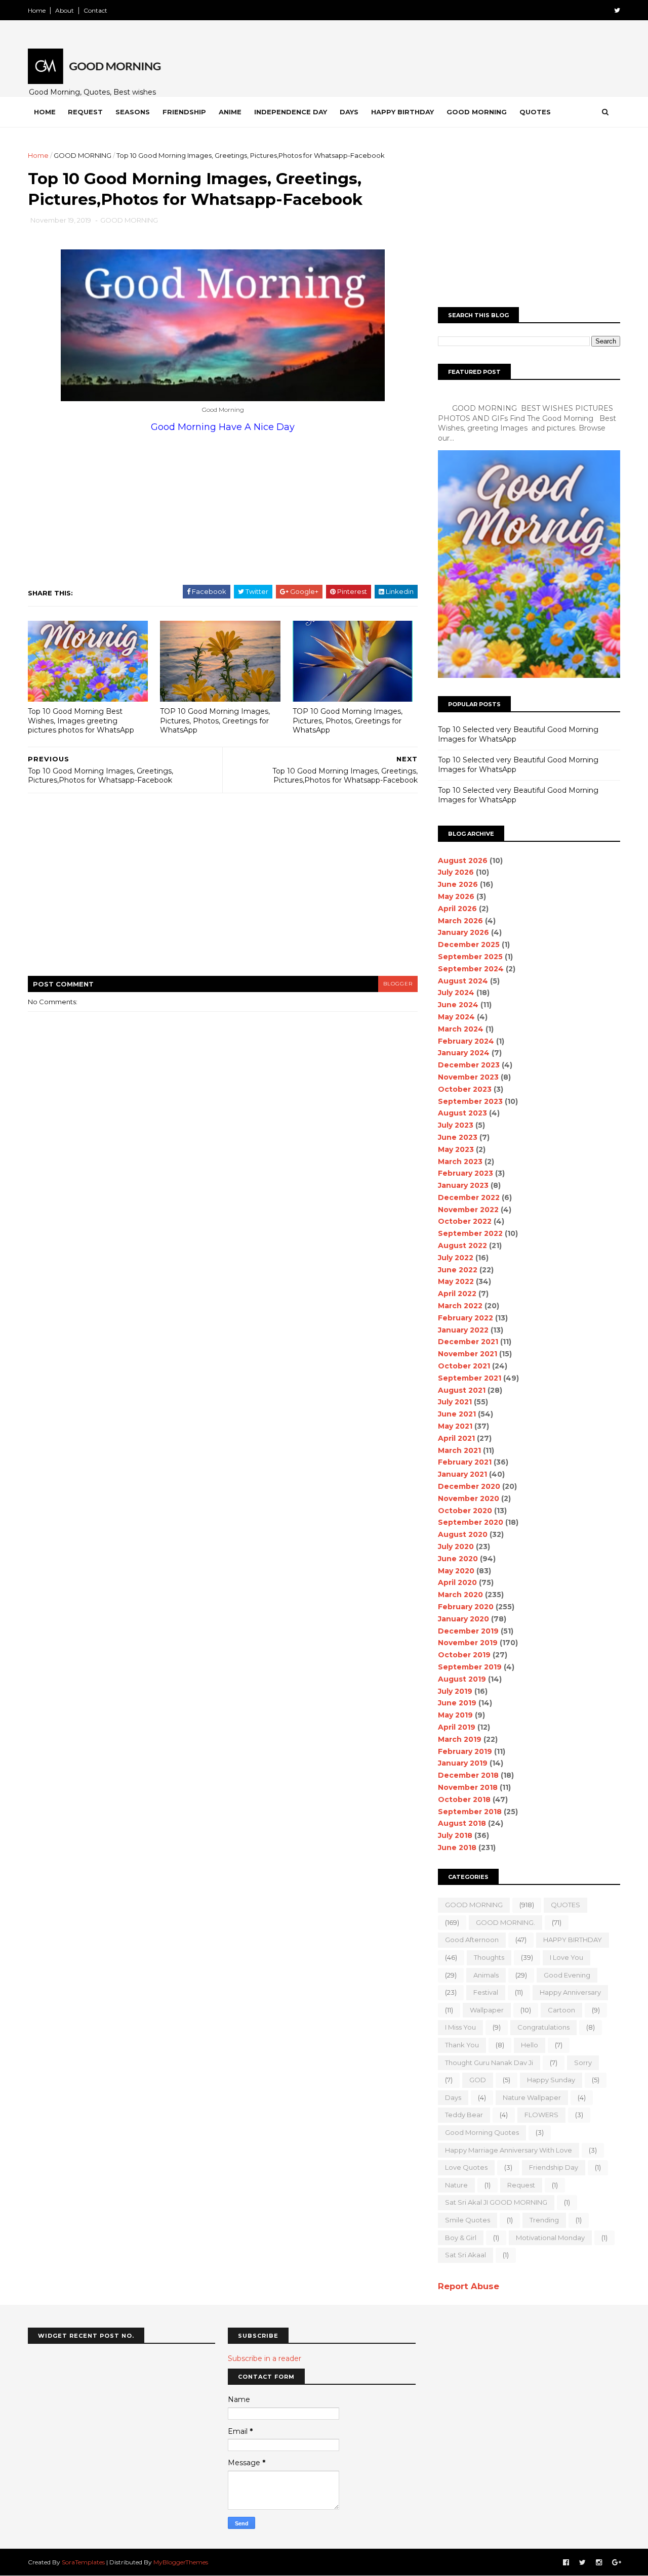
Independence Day (291, 112)
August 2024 (463, 981)
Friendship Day (554, 2167)
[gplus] (617, 2563)
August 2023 (462, 1113)
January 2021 (462, 1474)
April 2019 (457, 1727)
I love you (566, 1957)
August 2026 (463, 861)
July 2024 (456, 993)
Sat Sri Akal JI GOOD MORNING (496, 2202)
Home (37, 10)
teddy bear (464, 2115)
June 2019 (457, 1703)
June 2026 (458, 884)
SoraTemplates (83, 2562)
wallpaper (487, 2010)
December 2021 (468, 1342)
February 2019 (465, 1751)
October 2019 (464, 1655)
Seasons (133, 112)
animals (486, 1975)
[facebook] (566, 2563)
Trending (544, 2220)
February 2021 (465, 1462)
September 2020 (471, 1522)
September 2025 (470, 957)
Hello (530, 2045)
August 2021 (462, 1390)
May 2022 (456, 1281)
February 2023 (465, 1173)
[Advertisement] (273, 508)
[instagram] (599, 2563)
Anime (230, 112)
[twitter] (617, 10)
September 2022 (470, 1233)
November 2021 (468, 1354)
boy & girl (461, 2238)
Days (349, 112)
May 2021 (455, 1426)
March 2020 (460, 1595)
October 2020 (465, 1511)
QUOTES (565, 1905)
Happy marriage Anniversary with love (509, 2150)
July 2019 (455, 1691)
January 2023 (463, 1185)
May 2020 (456, 1571)
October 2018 (464, 1799)
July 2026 (456, 872)
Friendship (184, 112)
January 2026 (463, 932)
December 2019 (468, 1631)
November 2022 (468, 1210)
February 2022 (465, 1318)
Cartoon (561, 2010)
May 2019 (455, 1715)
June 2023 (458, 1137)
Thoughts (489, 1957)
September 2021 (470, 1378)
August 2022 (462, 1246)
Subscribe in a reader (265, 2358)
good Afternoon (472, 1940)
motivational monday (550, 2238)
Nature (456, 2185)
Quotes (535, 112)
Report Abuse (469, 2286)
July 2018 (455, 1835)
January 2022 (463, 1330)
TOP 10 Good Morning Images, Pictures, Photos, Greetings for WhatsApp (215, 721)
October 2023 (465, 1089)
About (65, 10)
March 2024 (461, 1029)
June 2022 (458, 1270)
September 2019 (470, 1667)
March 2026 (460, 921)
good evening (567, 1975)
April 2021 (456, 1438)
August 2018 (462, 1823)
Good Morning (477, 112)
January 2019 (463, 1763)
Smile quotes (468, 2220)
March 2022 (460, 1306)
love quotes (466, 2167)
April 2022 (457, 1294)
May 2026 (456, 896)
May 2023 (456, 1149)
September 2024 (471, 969)
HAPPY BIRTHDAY (573, 1940)
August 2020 (463, 1534)
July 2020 (456, 1547)
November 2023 (468, 1077)
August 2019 (462, 1679)
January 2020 (463, 1619)
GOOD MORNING (83, 155)
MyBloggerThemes (181, 2562)
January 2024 (464, 1053)
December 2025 (469, 944)
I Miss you (460, 2027)
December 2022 (469, 1197)
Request (85, 112)
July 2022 (456, 1258)
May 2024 (456, 1017)
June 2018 (457, 1848)
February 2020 (466, 1607)
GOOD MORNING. (505, 1922)
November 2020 (469, 1498)
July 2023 (456, 1125)
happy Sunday (551, 2080)
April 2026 (457, 909)
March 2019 (460, 1739)
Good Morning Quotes (482, 2132)
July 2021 (455, 1402)
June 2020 (458, 1559)
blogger (398, 984)
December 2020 (469, 1486)
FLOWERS (541, 2115)
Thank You (462, 2045)
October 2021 (464, 1366)
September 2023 (470, 1101)
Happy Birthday (402, 112)
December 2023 (469, 1065)
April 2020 (457, 1582)
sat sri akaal (465, 2255)
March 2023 (460, 1162)
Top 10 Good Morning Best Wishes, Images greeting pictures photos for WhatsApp (81, 721)
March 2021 (459, 1450)
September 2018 (470, 1812)
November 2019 (468, 1643)
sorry (583, 2063)
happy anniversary (570, 1992)
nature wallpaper (532, 2097)
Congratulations (543, 2027)
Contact (95, 10)
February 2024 (466, 1041)
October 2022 (465, 1221)
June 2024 (458, 1005)
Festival (486, 1992)
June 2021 (457, 1414)
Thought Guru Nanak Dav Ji (489, 2063)
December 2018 (468, 1775)
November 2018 (468, 1787)
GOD (478, 2080)
